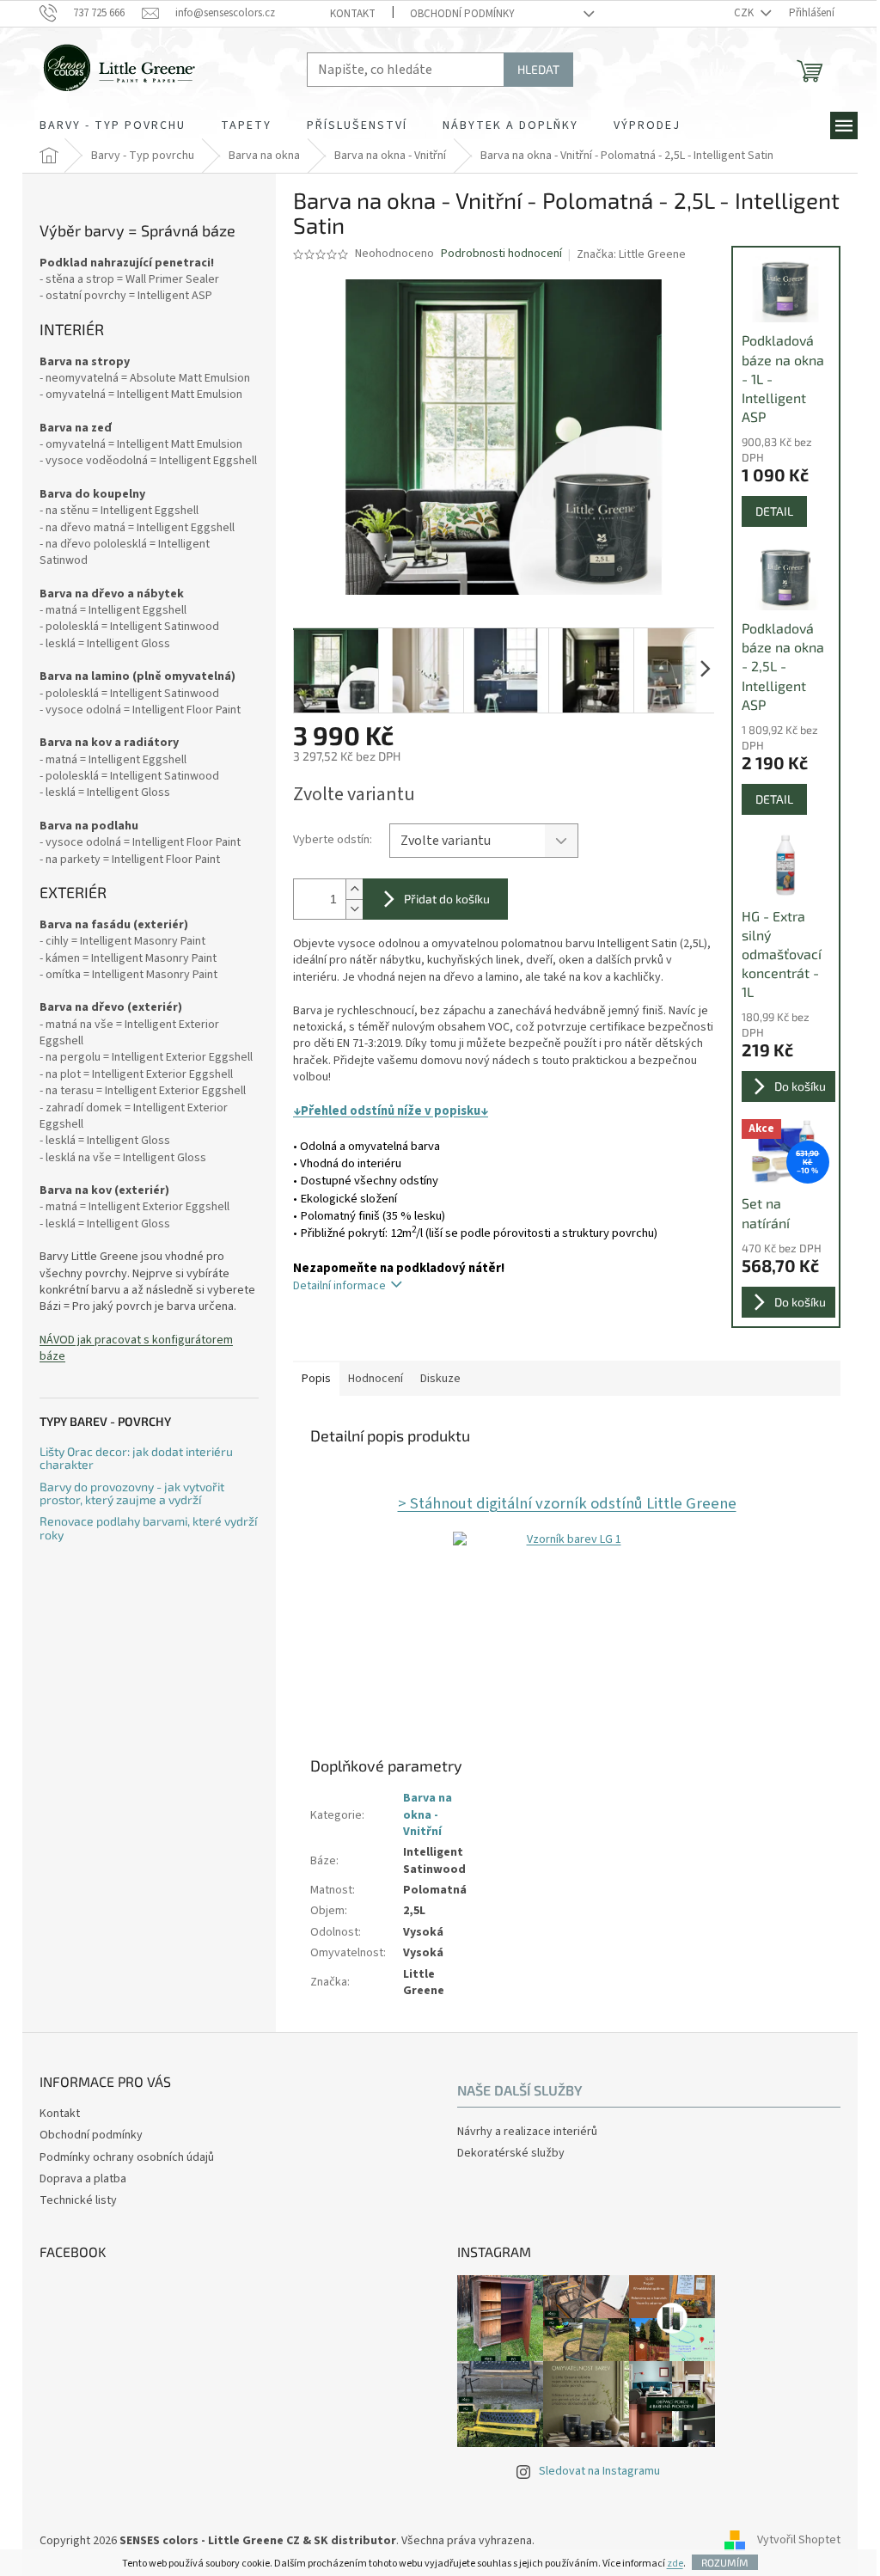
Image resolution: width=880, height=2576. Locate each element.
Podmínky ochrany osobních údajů (127, 2157)
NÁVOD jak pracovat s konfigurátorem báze (136, 1349)
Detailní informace (339, 1286)
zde (675, 2564)
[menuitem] (113, 125)
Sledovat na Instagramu (599, 2471)
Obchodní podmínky (462, 14)
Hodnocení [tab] (376, 1379)
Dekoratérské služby (511, 2154)
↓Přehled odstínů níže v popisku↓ (391, 1111)
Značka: (631, 254)
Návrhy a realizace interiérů (527, 2132)
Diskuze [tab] (440, 1379)
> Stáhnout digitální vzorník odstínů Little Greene (567, 1503)
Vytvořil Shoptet (799, 2541)
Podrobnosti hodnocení (501, 254)
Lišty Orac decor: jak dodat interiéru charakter (136, 1458)
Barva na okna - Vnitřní (428, 1815)
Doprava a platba (83, 2179)
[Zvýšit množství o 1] (354, 889)
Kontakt (353, 14)
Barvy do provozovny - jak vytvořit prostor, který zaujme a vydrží (132, 1493)
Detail (774, 511)
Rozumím (725, 2562)
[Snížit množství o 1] (354, 909)
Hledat (538, 69)
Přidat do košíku (447, 899)
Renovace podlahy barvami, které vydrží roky (148, 1528)
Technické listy (78, 2200)
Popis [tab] (316, 1379)
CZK (745, 13)
